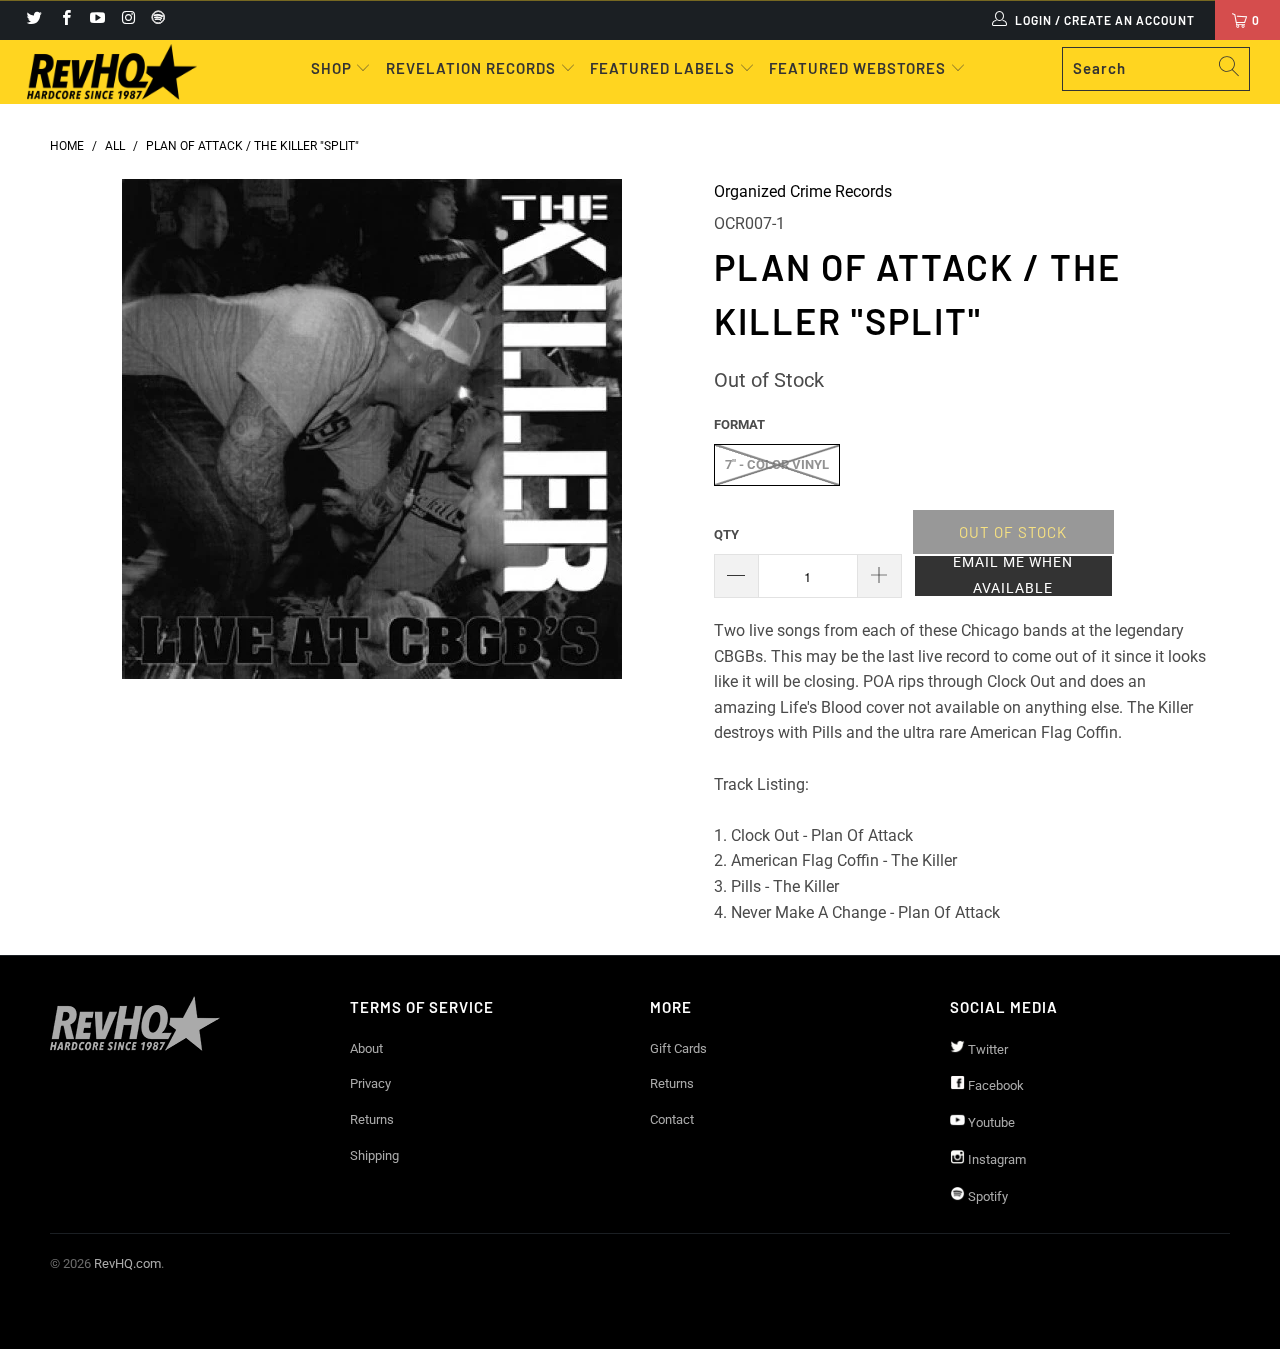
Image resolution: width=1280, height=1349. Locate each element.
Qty (726, 534)
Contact (672, 1119)
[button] (1013, 576)
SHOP (333, 68)
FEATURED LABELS (662, 68)
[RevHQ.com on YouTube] (96, 20)
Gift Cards (678, 1048)
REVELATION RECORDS (471, 68)
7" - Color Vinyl (777, 464)
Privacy (370, 1083)
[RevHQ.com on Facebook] (64, 20)
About (366, 1048)
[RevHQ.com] (112, 72)
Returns (372, 1119)
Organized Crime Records (803, 191)
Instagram (995, 1159)
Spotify (986, 1196)
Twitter (986, 1049)
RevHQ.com (127, 1263)
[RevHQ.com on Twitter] (33, 20)
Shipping (374, 1155)
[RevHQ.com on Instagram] (127, 20)
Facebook (994, 1085)
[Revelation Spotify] (155, 20)
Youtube (990, 1122)
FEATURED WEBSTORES (859, 68)
